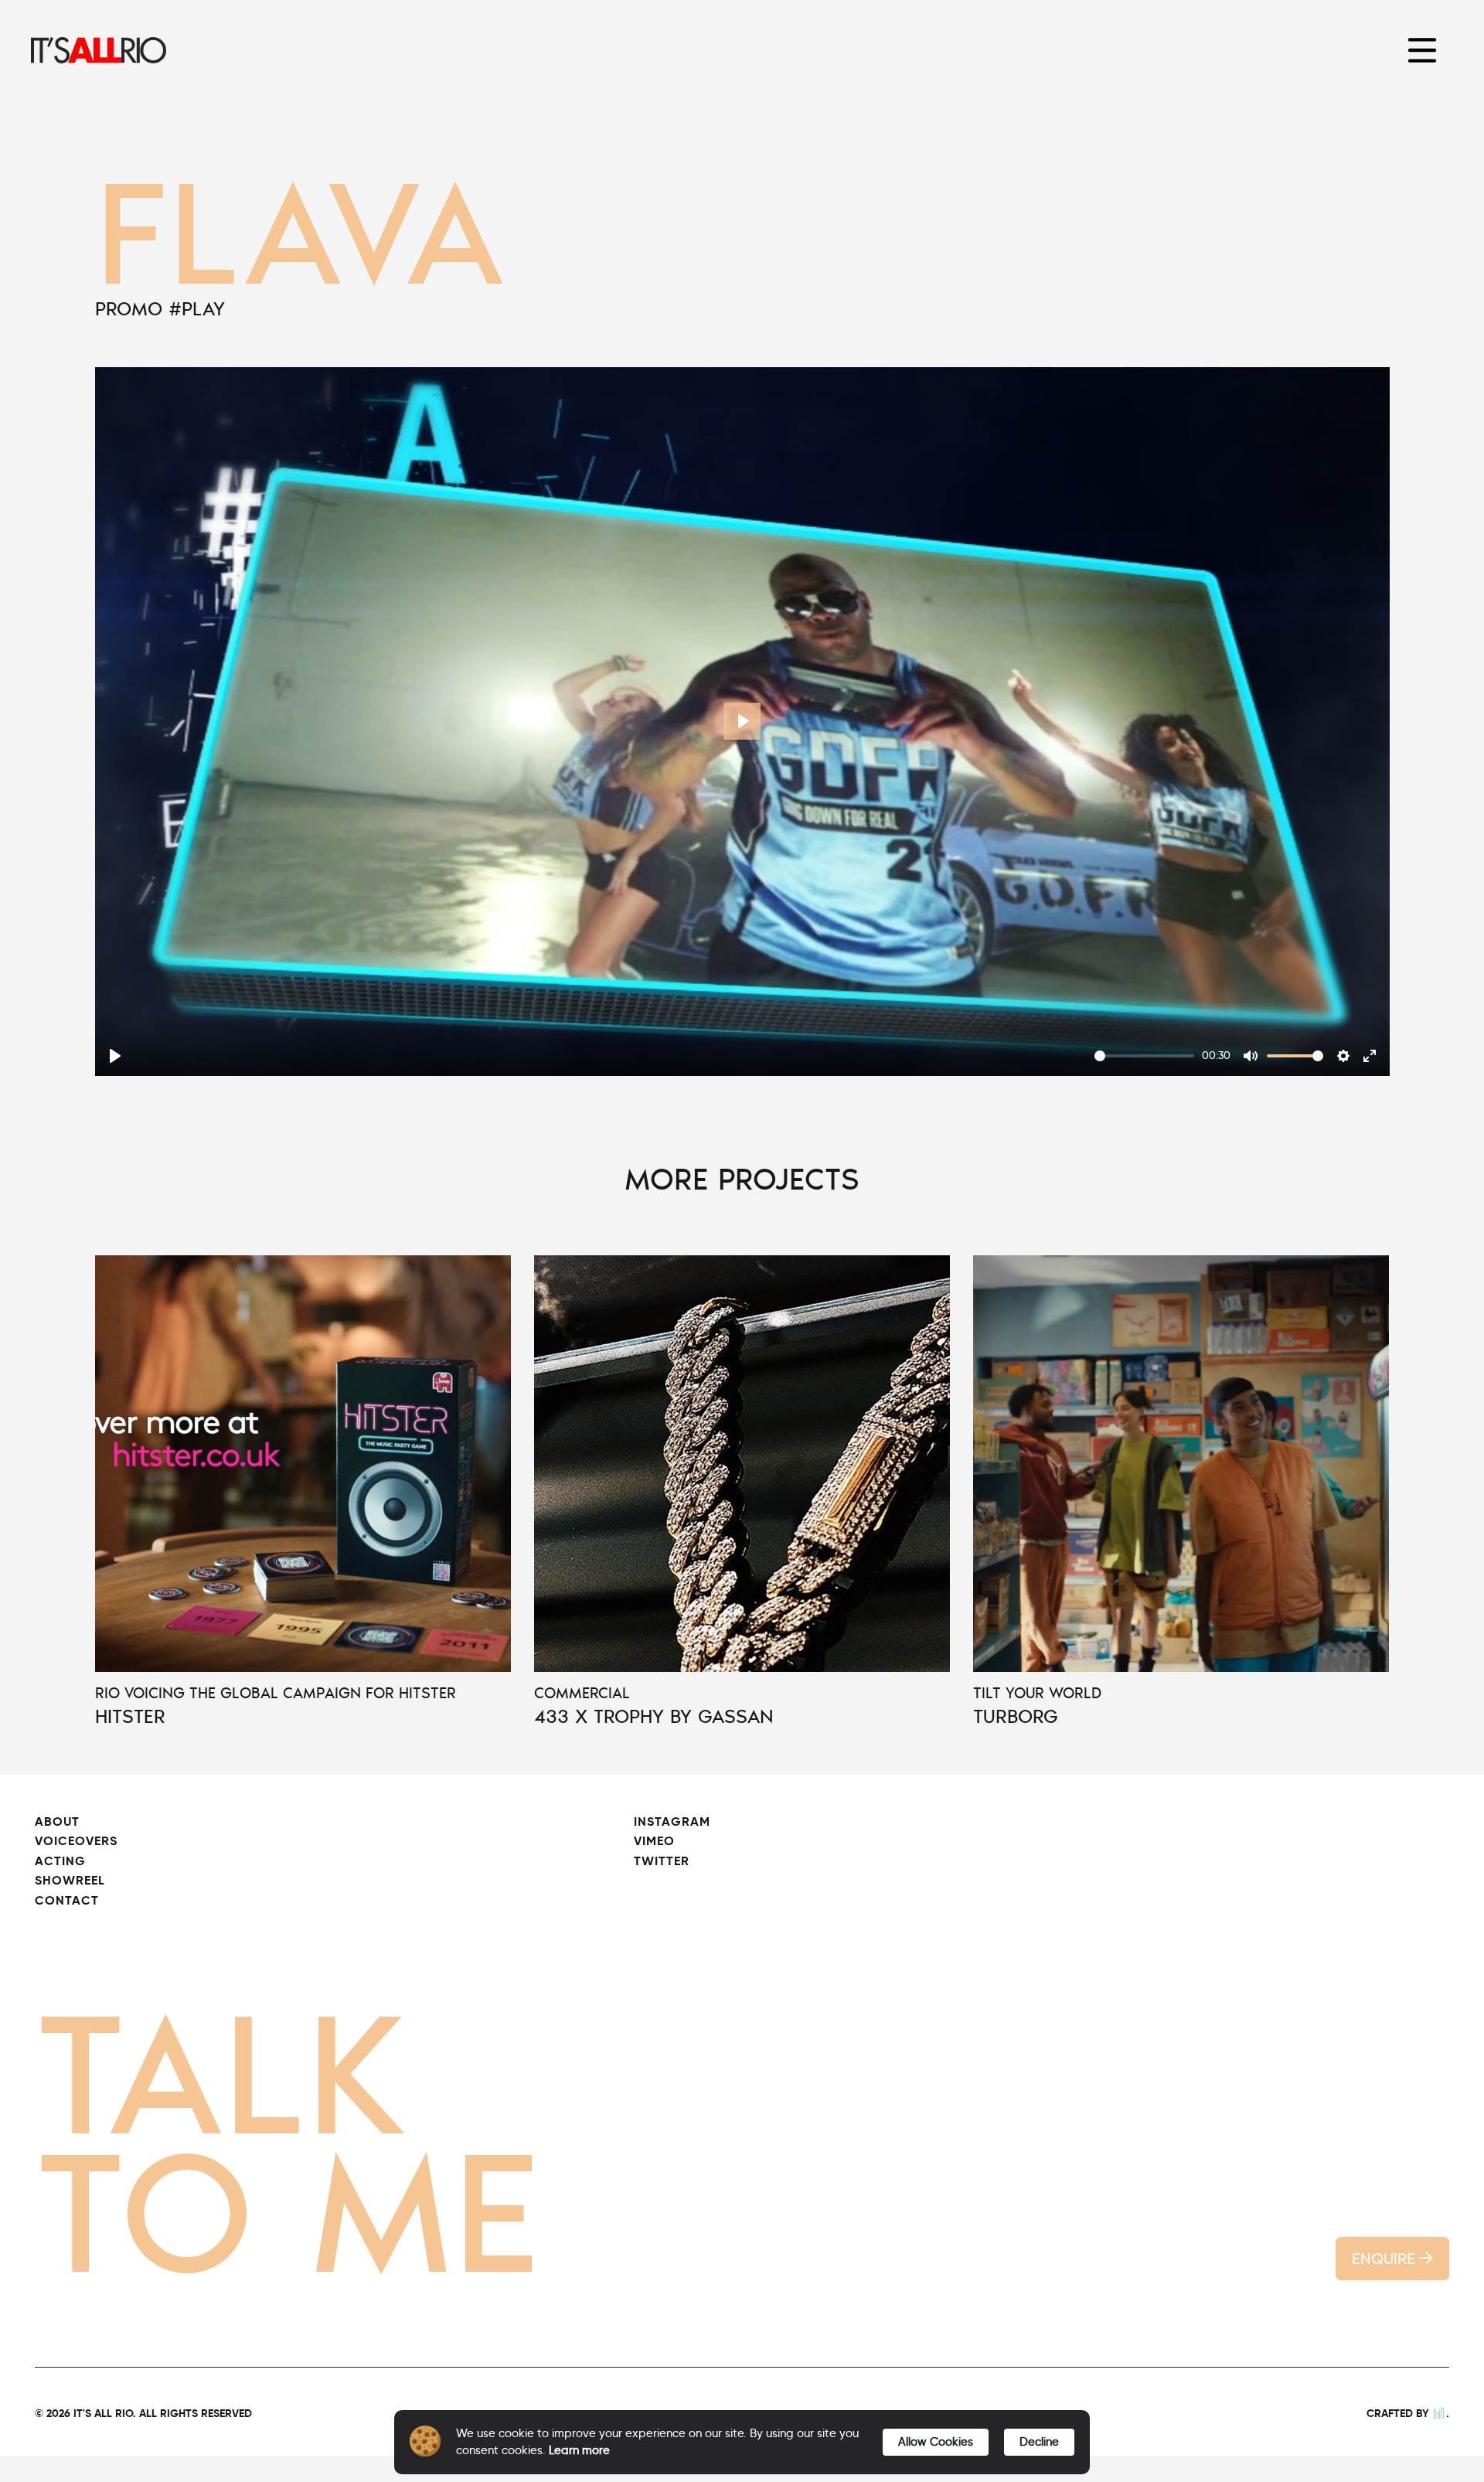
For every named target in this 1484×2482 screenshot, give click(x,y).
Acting (60, 1861)
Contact (67, 1900)
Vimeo (654, 1841)
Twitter (662, 1861)
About (57, 1821)
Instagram (672, 1821)
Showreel (70, 1880)
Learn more (579, 2450)
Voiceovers (76, 1841)
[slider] (1144, 1056)
